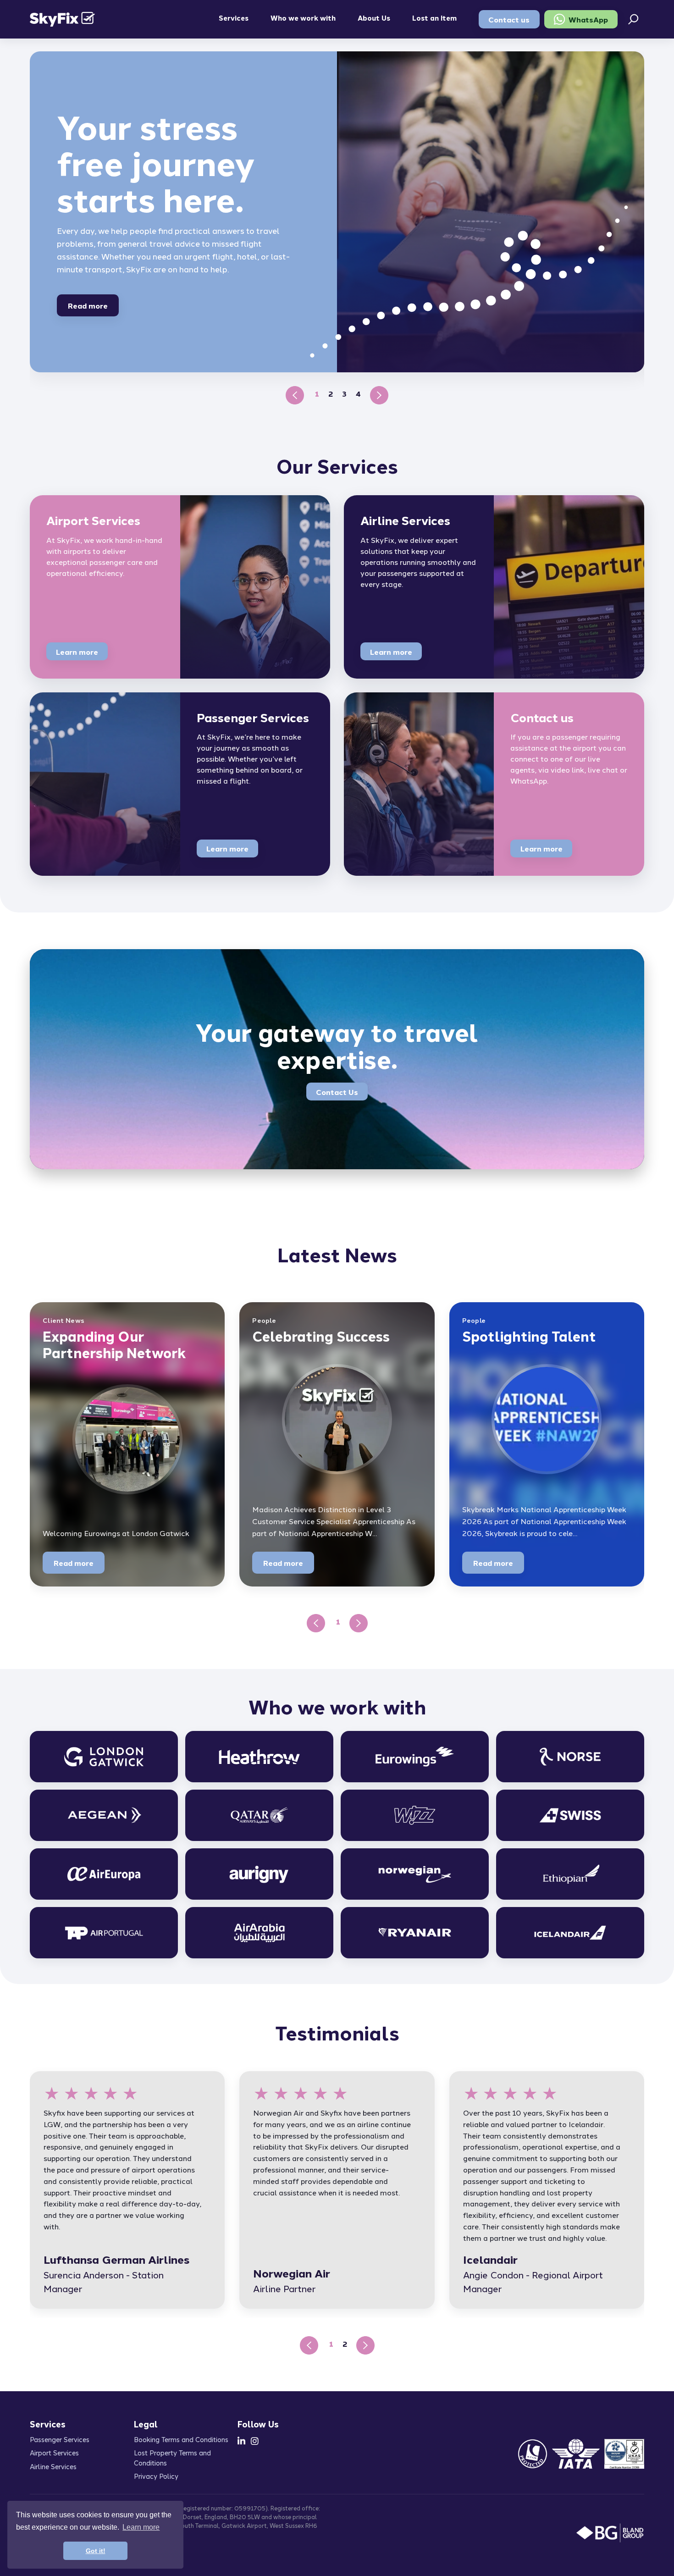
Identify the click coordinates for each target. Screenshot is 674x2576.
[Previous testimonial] (309, 2345)
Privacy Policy (156, 2476)
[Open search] (633, 19)
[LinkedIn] (241, 2441)
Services (234, 17)
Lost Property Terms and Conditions (172, 2457)
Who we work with (303, 17)
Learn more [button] (141, 2527)
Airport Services (54, 2452)
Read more (88, 305)
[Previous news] (316, 1623)
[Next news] (359, 1623)
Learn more (77, 652)
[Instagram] (255, 2441)
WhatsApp (588, 19)
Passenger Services (60, 2439)
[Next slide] (379, 395)
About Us (374, 17)
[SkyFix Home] (62, 19)
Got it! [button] (96, 2551)
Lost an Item (434, 17)
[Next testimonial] (365, 2345)
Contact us (509, 19)
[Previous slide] (295, 395)
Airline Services (53, 2466)
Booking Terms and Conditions (181, 2439)
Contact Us (337, 1092)
